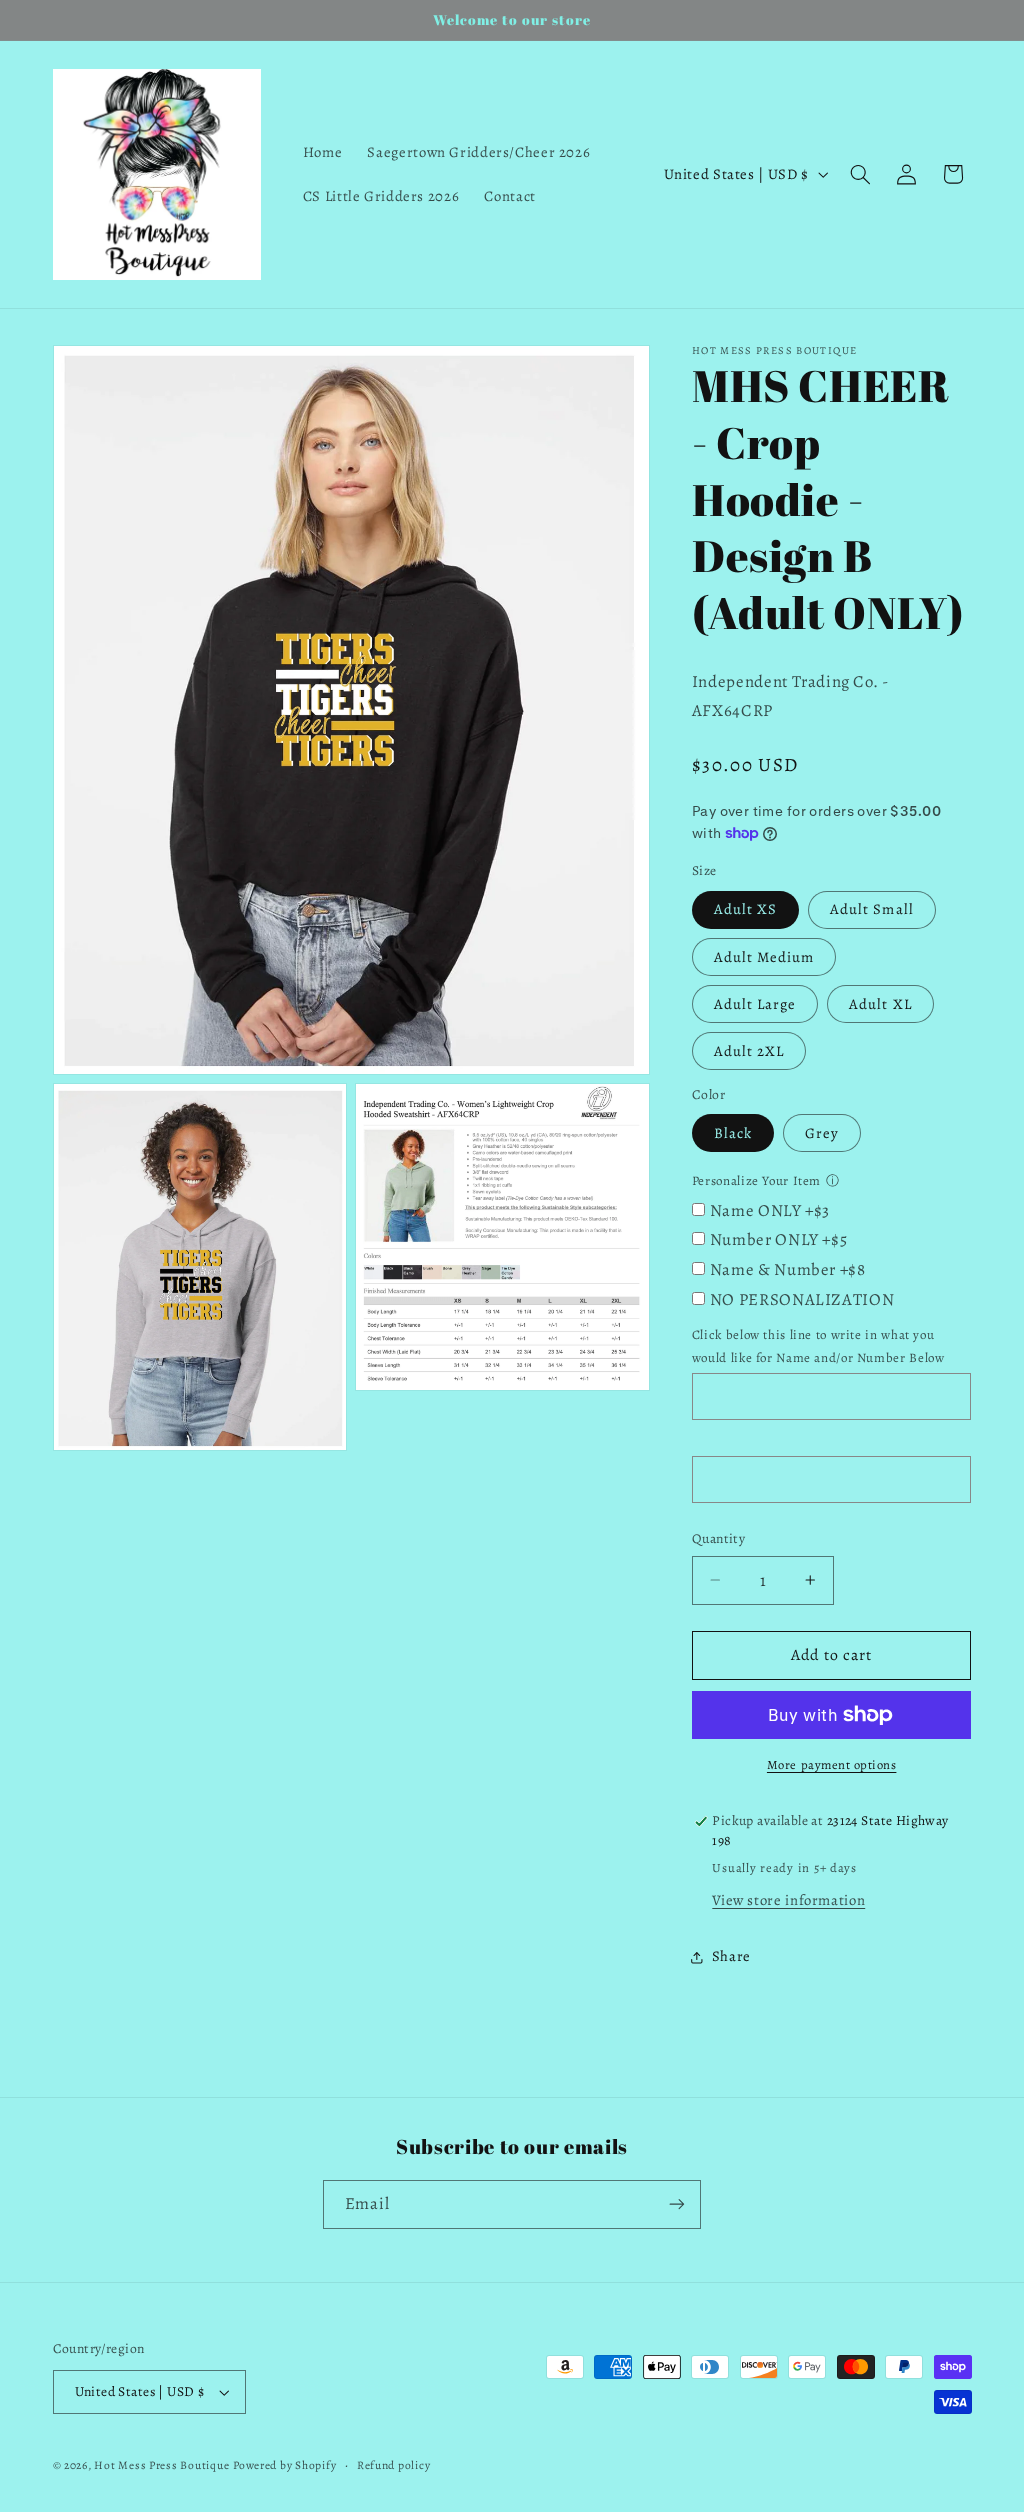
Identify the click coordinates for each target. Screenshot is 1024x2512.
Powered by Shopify (284, 2465)
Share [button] (731, 1956)
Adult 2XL (749, 1051)
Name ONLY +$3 (770, 1210)
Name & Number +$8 (788, 1269)
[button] (860, 174)
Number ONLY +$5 (778, 1239)
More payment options (832, 1764)
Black (733, 1133)
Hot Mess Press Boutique (161, 2465)
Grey (822, 1133)
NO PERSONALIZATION (802, 1299)
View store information (788, 1900)
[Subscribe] (677, 2204)
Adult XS (745, 909)
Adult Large (755, 1004)
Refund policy (394, 2465)
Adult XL (880, 1004)
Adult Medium (764, 957)
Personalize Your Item (756, 1180)
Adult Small (872, 909)
